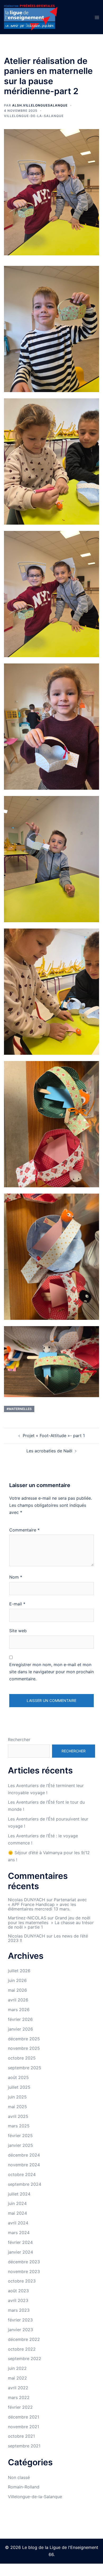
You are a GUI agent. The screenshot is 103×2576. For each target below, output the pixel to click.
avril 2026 (18, 2000)
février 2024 (20, 2242)
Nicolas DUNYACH (27, 1900)
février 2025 (20, 2136)
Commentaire (24, 1530)
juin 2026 (17, 1980)
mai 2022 (17, 2378)
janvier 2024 (20, 2252)
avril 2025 (18, 2116)
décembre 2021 (24, 2417)
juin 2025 (17, 2097)
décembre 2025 (24, 2039)
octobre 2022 (22, 2349)
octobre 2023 (22, 2281)
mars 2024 (19, 2233)
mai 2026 (17, 1990)
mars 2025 (19, 2126)
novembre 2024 (24, 2165)
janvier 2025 (20, 2145)
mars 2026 (19, 2010)
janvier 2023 (20, 2330)
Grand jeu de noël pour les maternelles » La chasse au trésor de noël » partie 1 (51, 1922)
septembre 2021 (24, 2446)
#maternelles (19, 1409)
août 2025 (18, 2077)
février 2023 (20, 2320)
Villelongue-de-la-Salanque (34, 116)
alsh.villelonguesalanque (40, 105)
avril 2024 (18, 2223)
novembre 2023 (24, 2271)
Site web (18, 1631)
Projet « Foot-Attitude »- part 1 (54, 1436)
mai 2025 (17, 2107)
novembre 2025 (24, 2048)
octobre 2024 (22, 2174)
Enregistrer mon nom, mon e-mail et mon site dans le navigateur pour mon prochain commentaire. (51, 1672)
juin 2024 (17, 2203)
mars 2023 (19, 2310)
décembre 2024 (24, 2155)
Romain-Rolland (24, 2487)
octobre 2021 (21, 2436)
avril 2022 (18, 2388)
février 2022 (20, 2407)
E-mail (17, 1604)
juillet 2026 (19, 1971)
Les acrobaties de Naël (49, 1451)
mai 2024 (17, 2213)
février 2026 (20, 2019)
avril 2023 (18, 2300)
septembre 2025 (25, 2068)
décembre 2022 (24, 2339)
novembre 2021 (24, 2427)
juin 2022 (17, 2368)
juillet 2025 (19, 2087)
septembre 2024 (25, 2184)
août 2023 (18, 2291)
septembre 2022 (25, 2359)
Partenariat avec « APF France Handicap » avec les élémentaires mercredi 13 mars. (47, 1904)
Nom (16, 1577)
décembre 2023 (24, 2262)
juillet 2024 (19, 2194)
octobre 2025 (22, 2058)
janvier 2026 (20, 2029)
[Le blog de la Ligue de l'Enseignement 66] (31, 17)
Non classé (19, 2477)
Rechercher (19, 1740)
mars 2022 (19, 2397)
